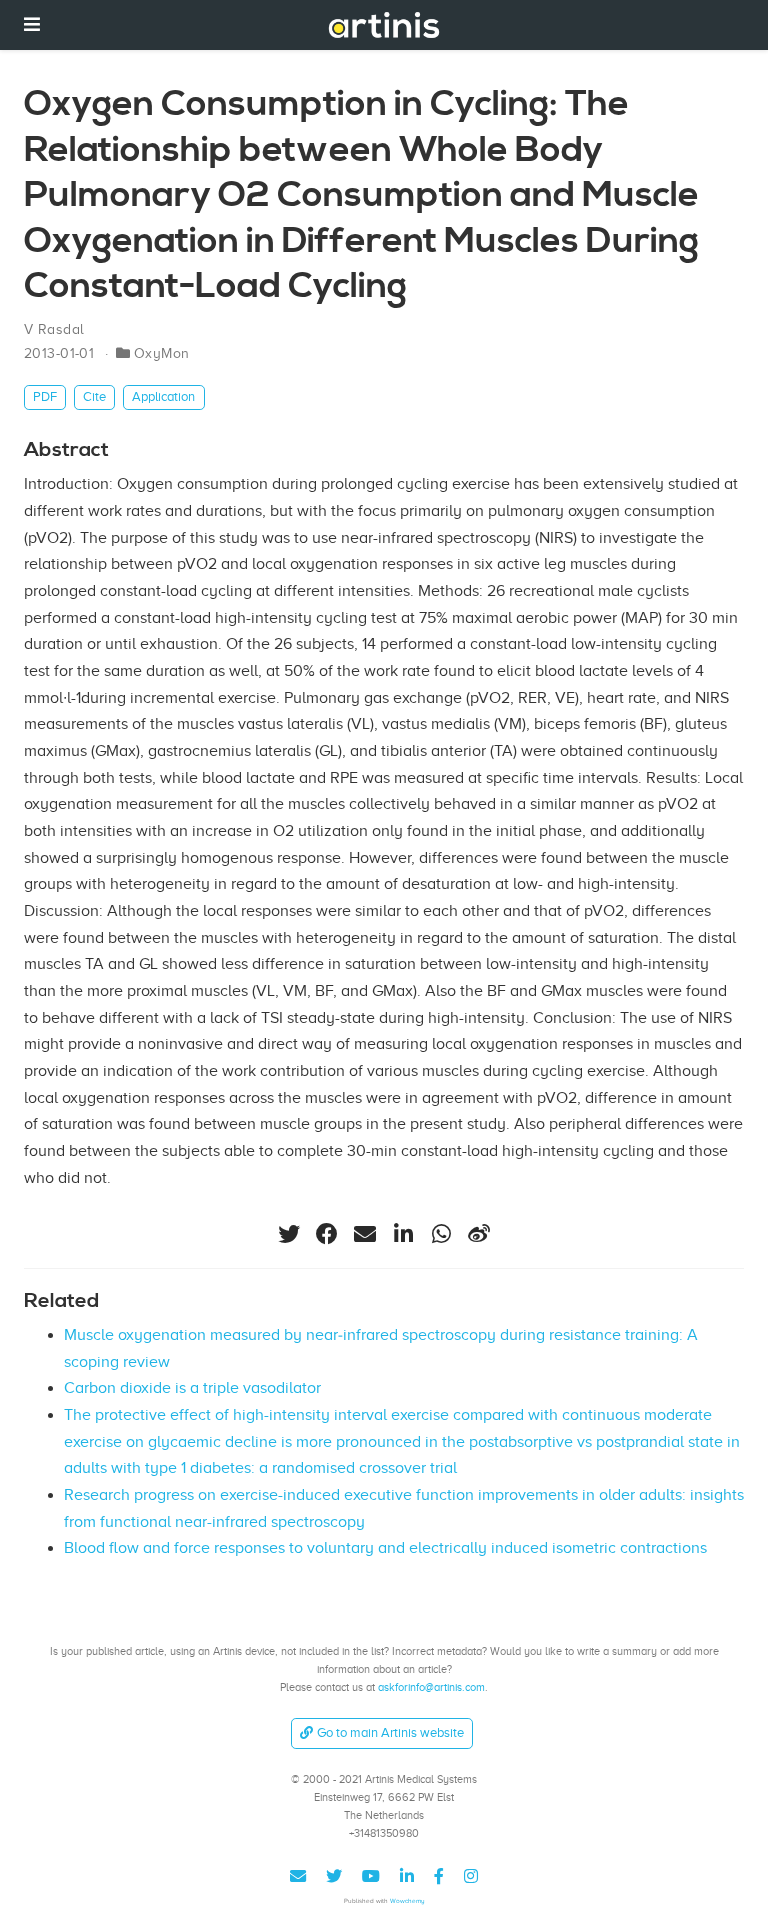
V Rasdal (54, 329)
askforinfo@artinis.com (431, 1687)
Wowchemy (407, 1900)
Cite (94, 396)
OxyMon (162, 353)
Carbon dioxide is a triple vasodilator (192, 1388)
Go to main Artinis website (390, 1732)
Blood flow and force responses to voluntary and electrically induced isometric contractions (385, 1548)
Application (163, 396)
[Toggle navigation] (32, 24)
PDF (45, 396)
